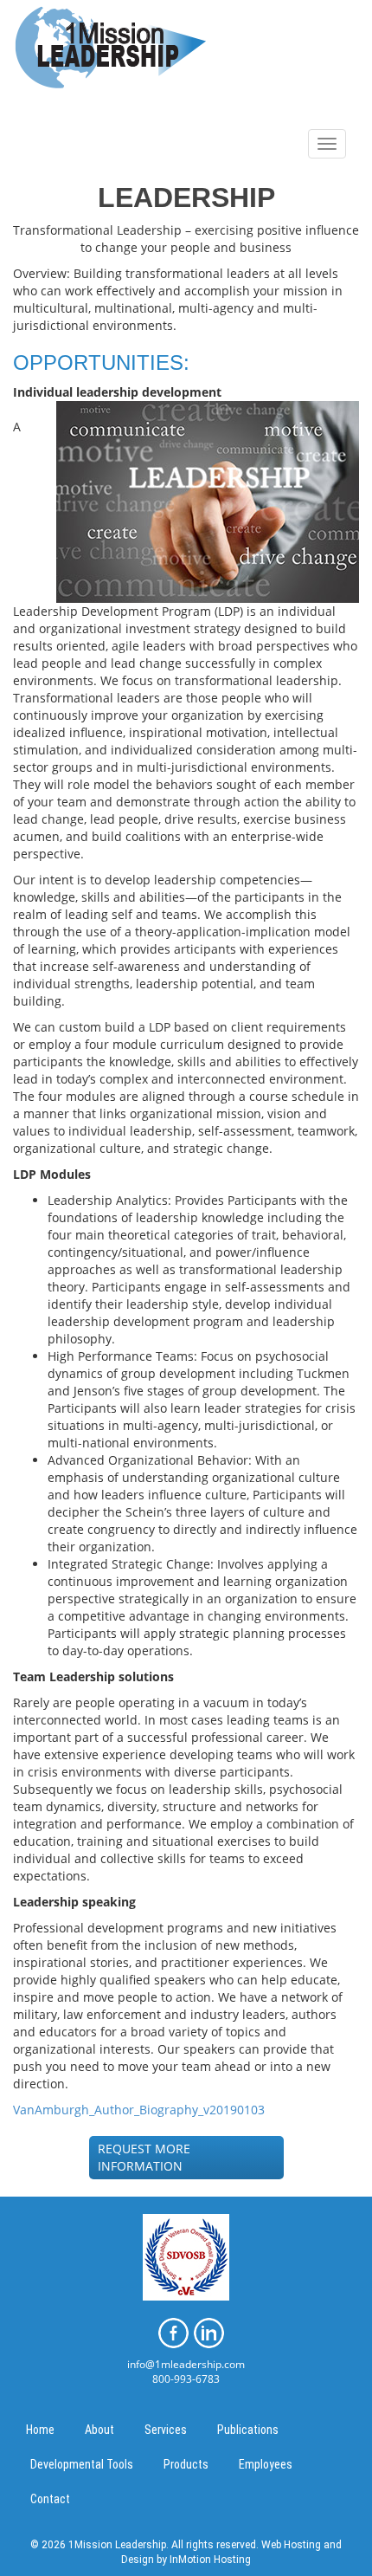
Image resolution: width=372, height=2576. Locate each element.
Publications (248, 2430)
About (99, 2430)
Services (166, 2430)
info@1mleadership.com (186, 2364)
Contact (50, 2499)
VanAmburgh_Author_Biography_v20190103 (139, 2110)
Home (40, 2430)
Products (186, 2464)
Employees (266, 2464)
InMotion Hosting (210, 2560)
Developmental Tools (82, 2464)
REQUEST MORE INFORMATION (144, 2157)
